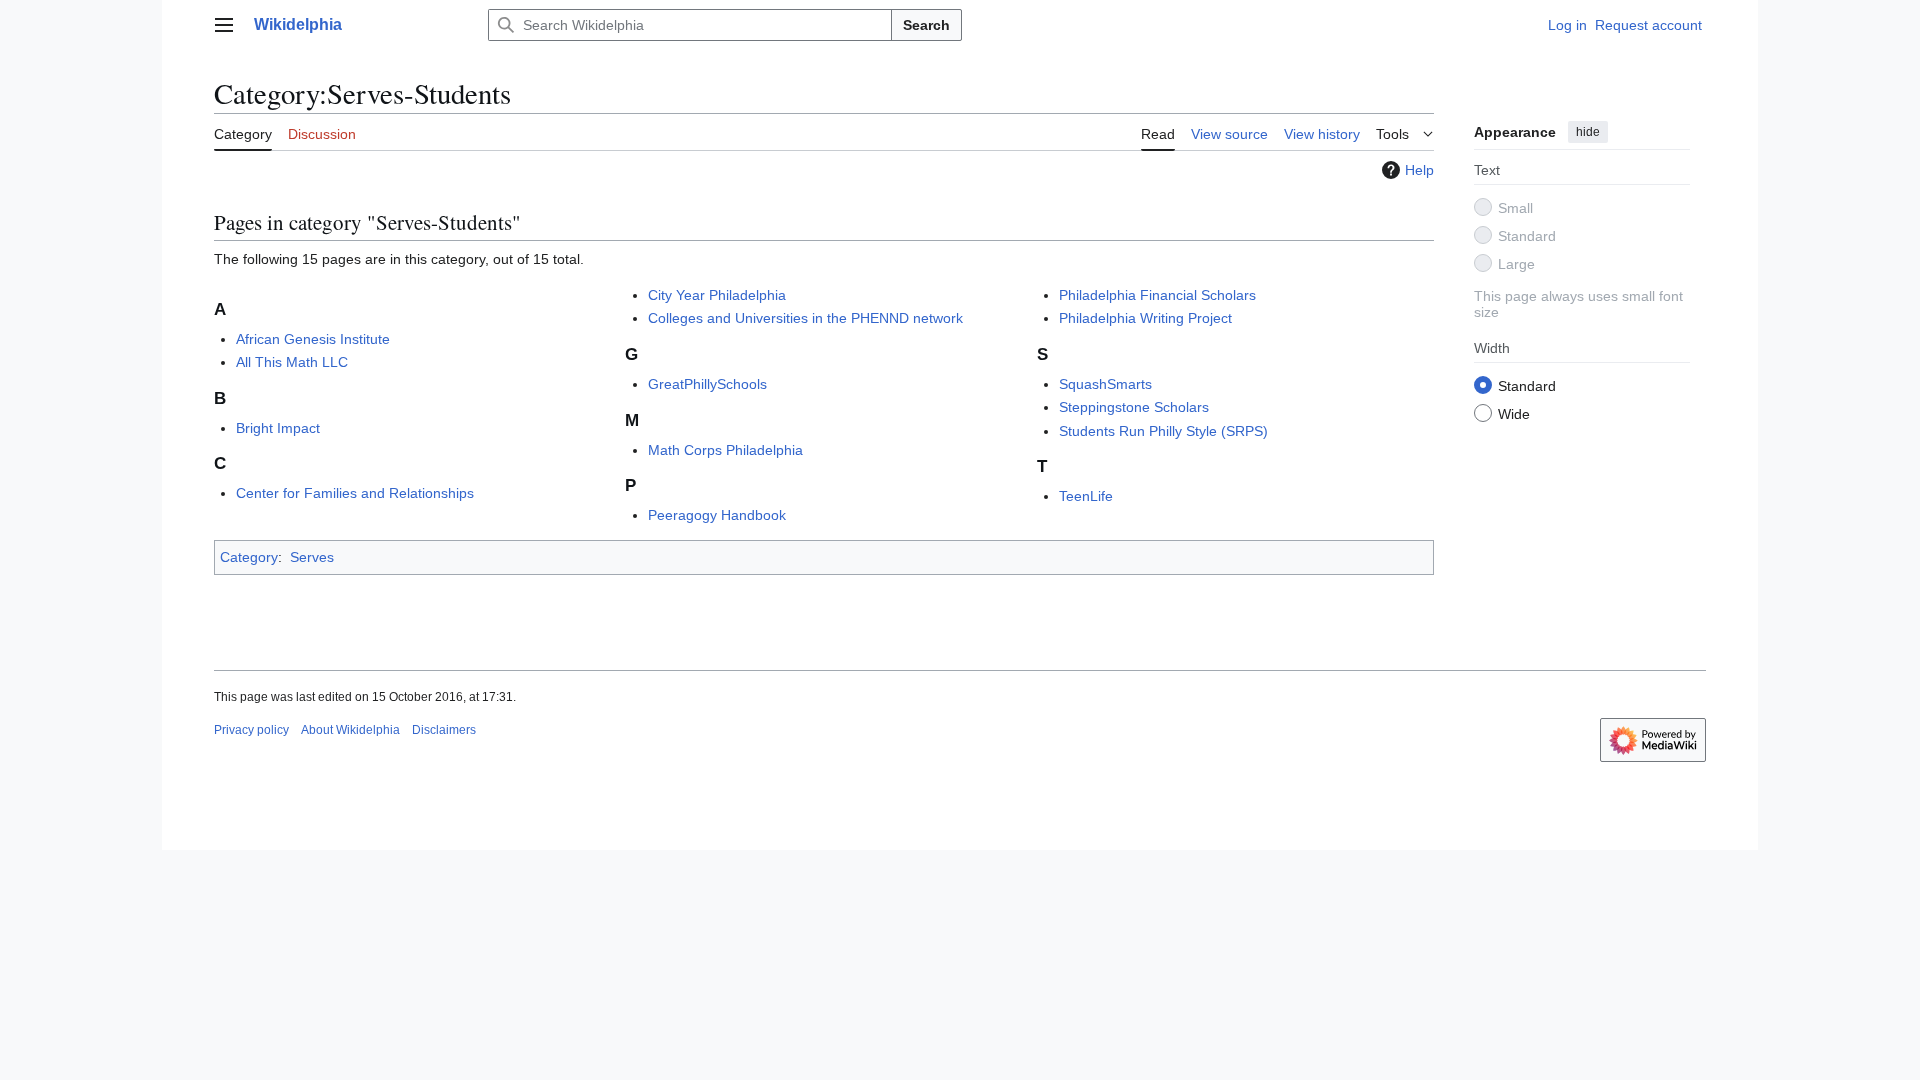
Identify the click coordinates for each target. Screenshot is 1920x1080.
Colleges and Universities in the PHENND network (805, 318)
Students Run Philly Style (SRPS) (1163, 431)
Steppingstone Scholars (1134, 407)
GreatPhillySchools (707, 384)
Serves (312, 557)
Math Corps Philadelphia (725, 450)
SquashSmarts (1105, 384)
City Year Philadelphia (717, 295)
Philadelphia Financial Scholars (1157, 295)
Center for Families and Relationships (355, 493)
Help (1419, 170)
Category (249, 557)
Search (926, 25)
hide (1588, 132)
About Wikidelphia (350, 730)
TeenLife (1086, 496)
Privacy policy (251, 730)
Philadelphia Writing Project (1145, 318)
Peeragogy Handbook (717, 515)
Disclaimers (444, 730)
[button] (224, 25)
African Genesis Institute (313, 339)
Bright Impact (278, 428)
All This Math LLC (292, 362)
